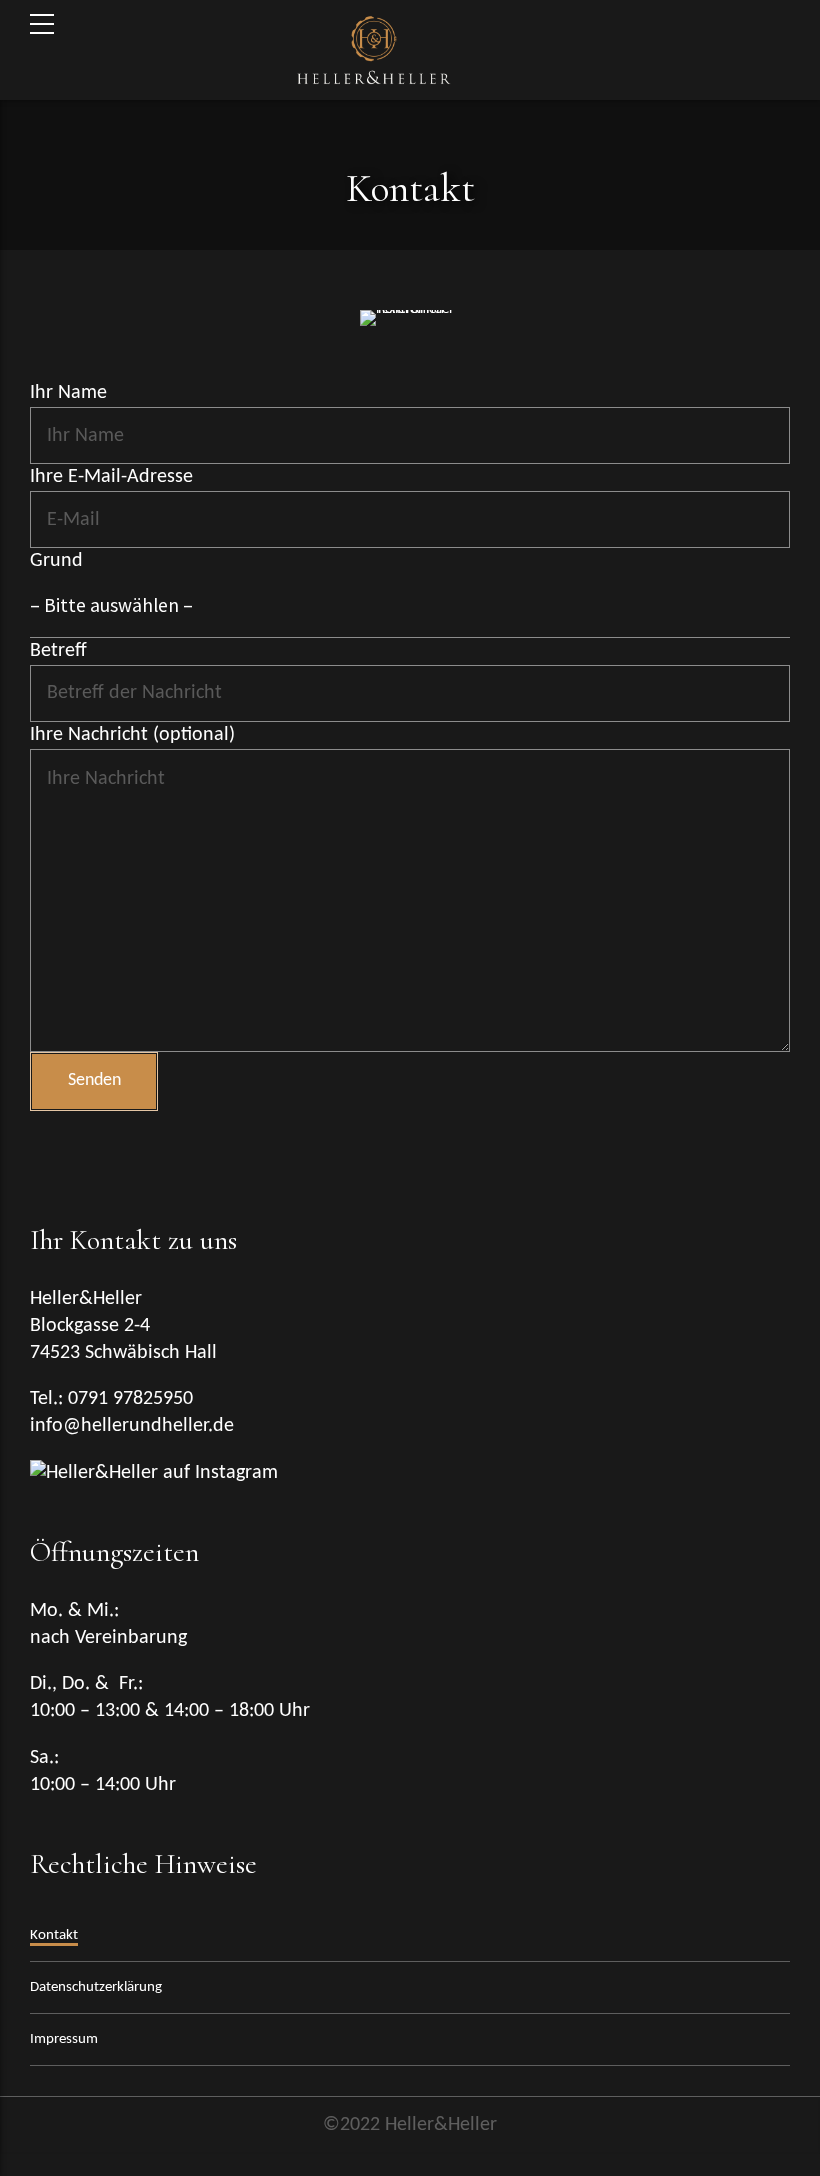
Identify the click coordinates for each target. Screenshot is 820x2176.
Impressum (64, 2039)
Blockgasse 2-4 (90, 1326)
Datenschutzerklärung (96, 1987)
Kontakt (54, 1935)
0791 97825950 (130, 1399)
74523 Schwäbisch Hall (126, 1353)
